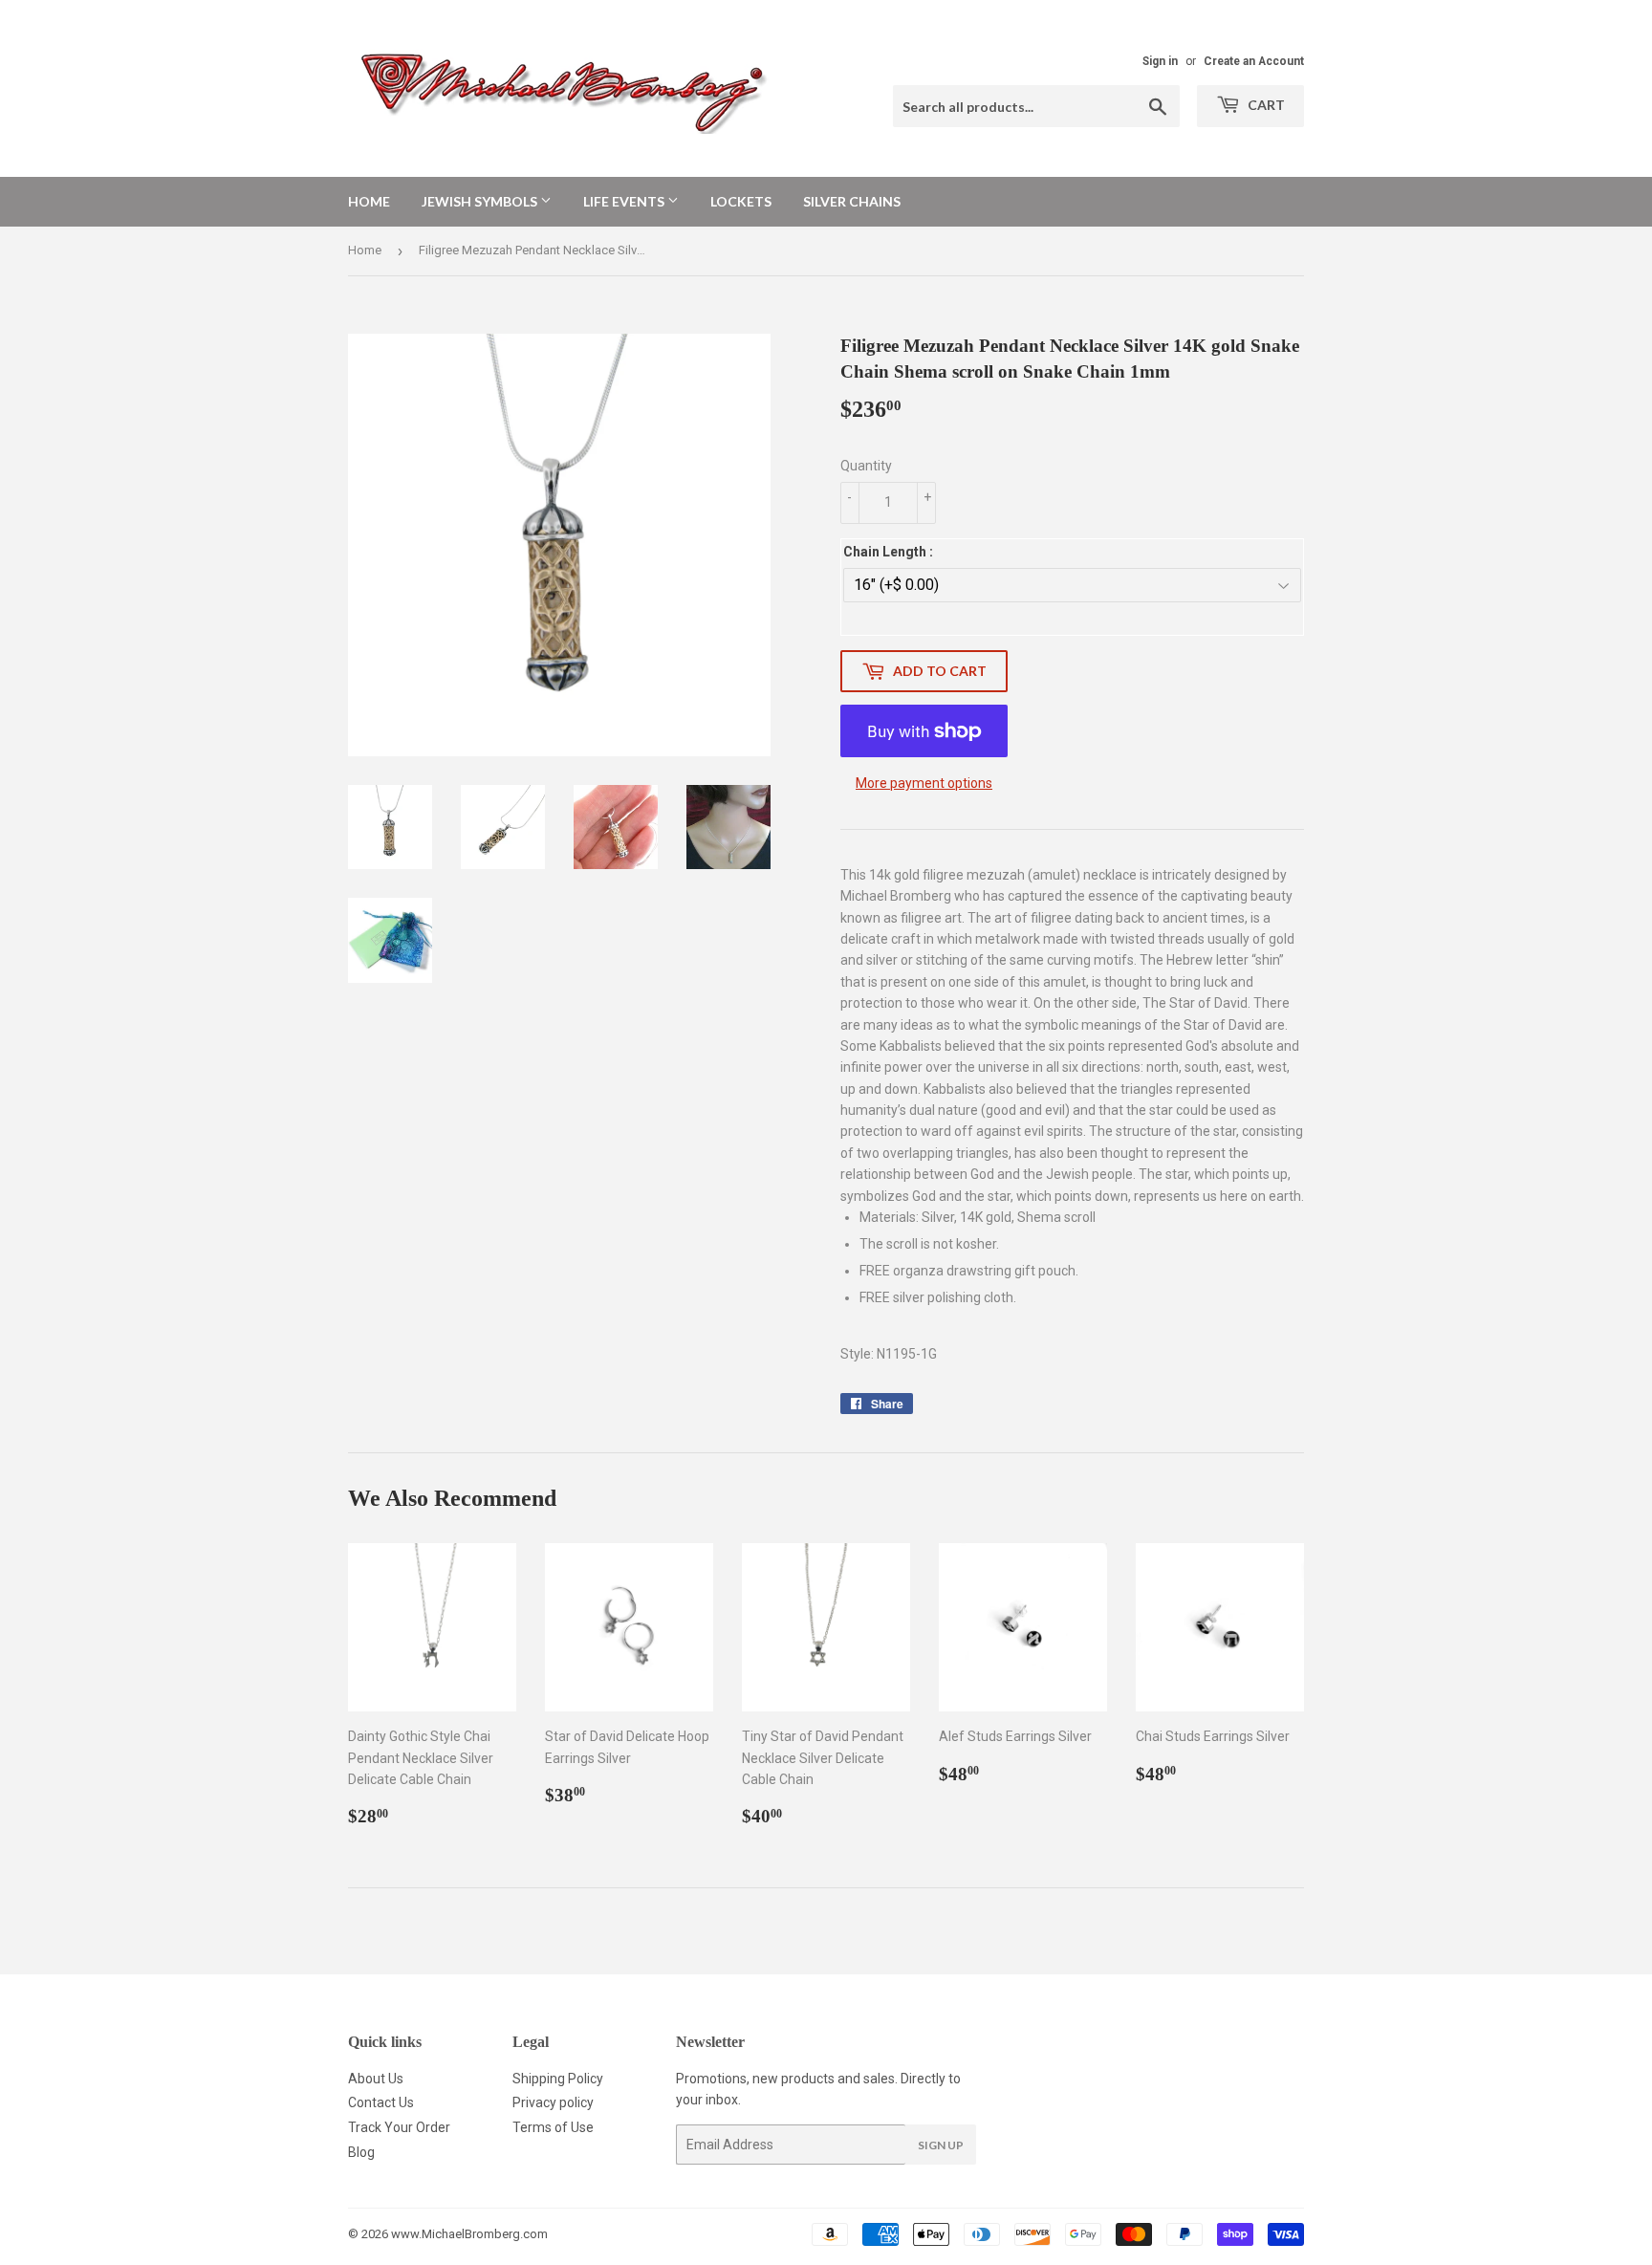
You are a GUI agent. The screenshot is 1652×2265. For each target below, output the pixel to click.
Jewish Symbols (481, 201)
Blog (361, 2152)
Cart (1265, 105)
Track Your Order (399, 2127)
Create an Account (1254, 61)
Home (369, 201)
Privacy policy (553, 2102)
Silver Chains (852, 201)
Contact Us (381, 2102)
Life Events (625, 201)
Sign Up (941, 2145)
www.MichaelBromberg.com (469, 2234)
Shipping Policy (558, 2079)
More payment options (924, 783)
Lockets (741, 201)
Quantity (866, 466)
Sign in (1160, 61)
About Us (376, 2079)
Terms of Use (553, 2127)
